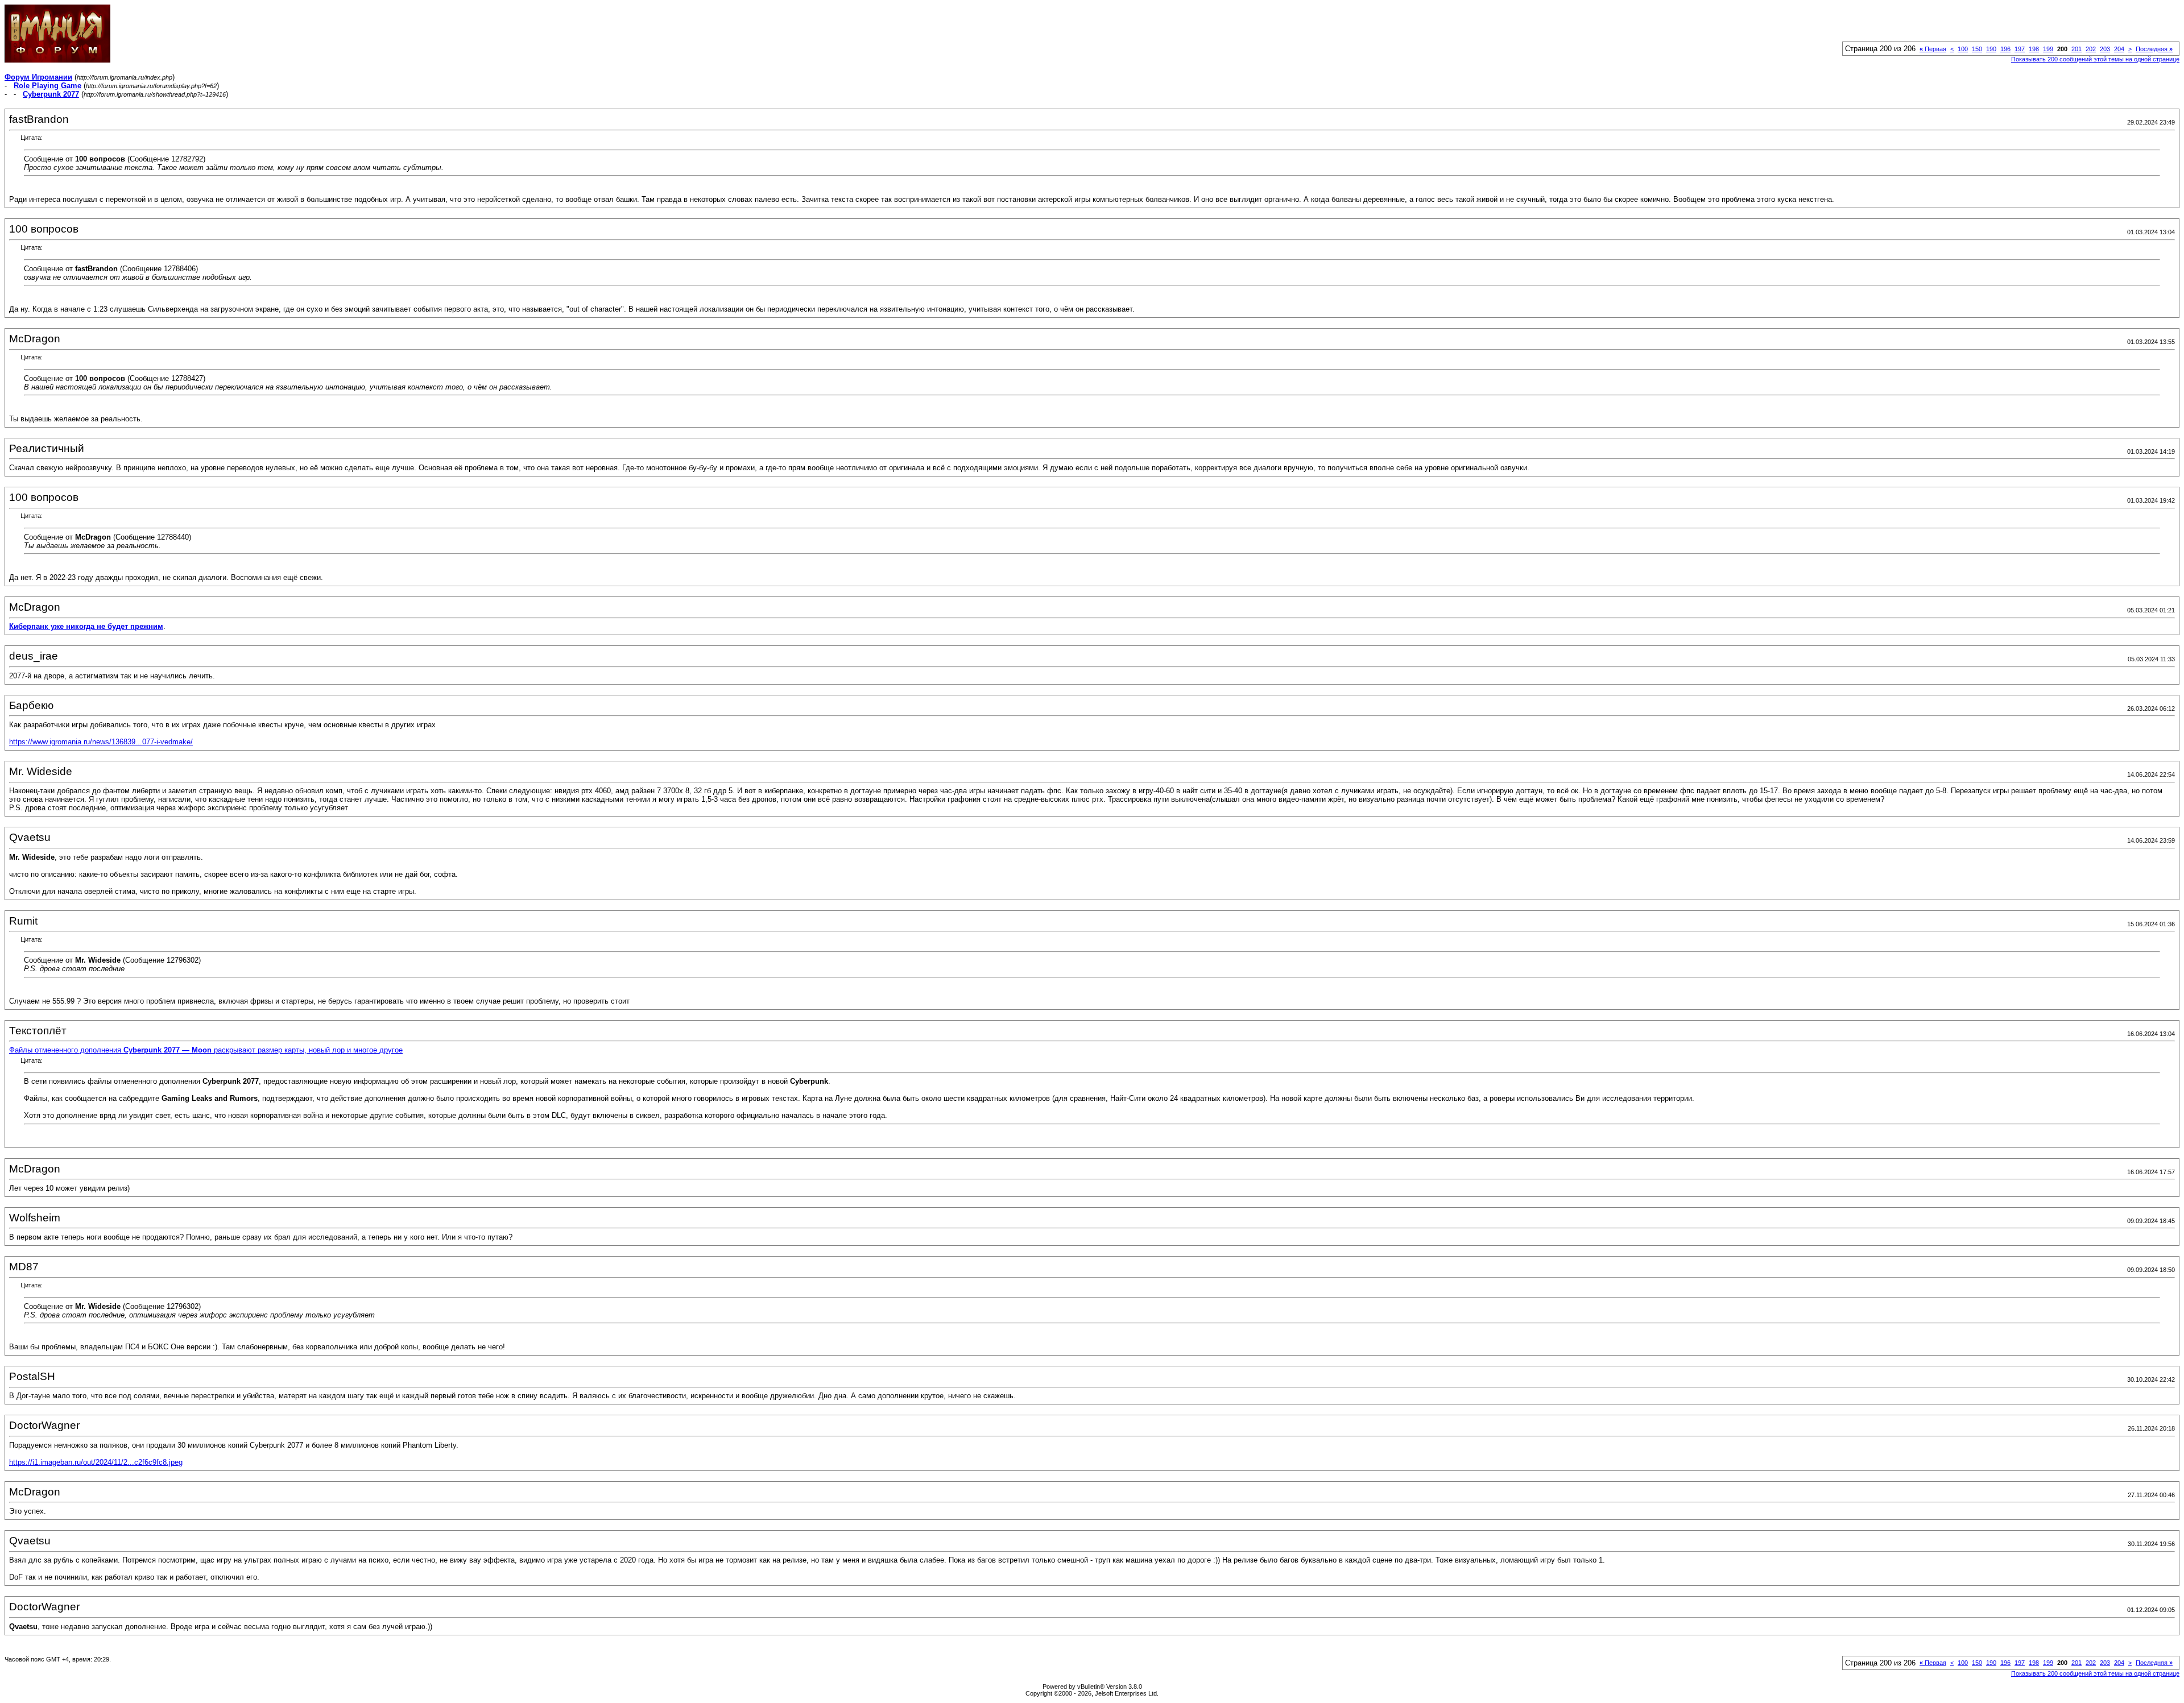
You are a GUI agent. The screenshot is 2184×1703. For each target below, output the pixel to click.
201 (2077, 49)
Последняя (2154, 49)
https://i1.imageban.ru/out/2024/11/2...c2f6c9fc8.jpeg (96, 1462)
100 (1963, 49)
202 (2091, 49)
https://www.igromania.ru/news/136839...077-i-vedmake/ (101, 742)
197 (2020, 49)
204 (2119, 49)
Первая (1933, 49)
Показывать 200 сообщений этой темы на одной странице (2095, 59)
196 (2005, 49)
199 (2048, 49)
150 (1977, 49)
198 (2034, 49)
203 (2105, 49)
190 (1991, 49)
